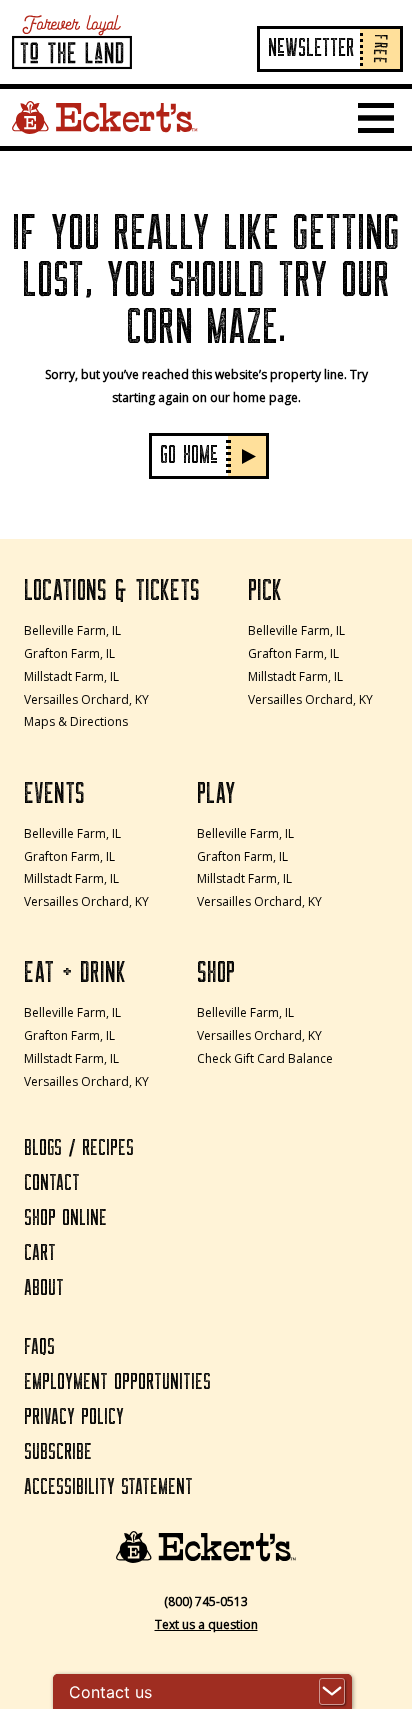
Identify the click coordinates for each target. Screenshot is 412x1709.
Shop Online (65, 1218)
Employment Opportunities (117, 1382)
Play (216, 794)
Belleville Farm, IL (72, 630)
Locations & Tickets (112, 591)
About (44, 1288)
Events (54, 794)
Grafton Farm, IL (69, 653)
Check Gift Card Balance (265, 1058)
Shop (216, 973)
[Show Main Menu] (376, 118)
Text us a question (206, 1624)
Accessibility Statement (108, 1487)
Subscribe (58, 1452)
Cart (40, 1253)
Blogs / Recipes (79, 1148)
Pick (265, 591)
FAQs (39, 1347)
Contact (52, 1183)
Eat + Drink (75, 973)
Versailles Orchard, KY (86, 699)
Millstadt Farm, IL (71, 676)
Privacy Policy (74, 1417)
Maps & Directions (76, 721)
